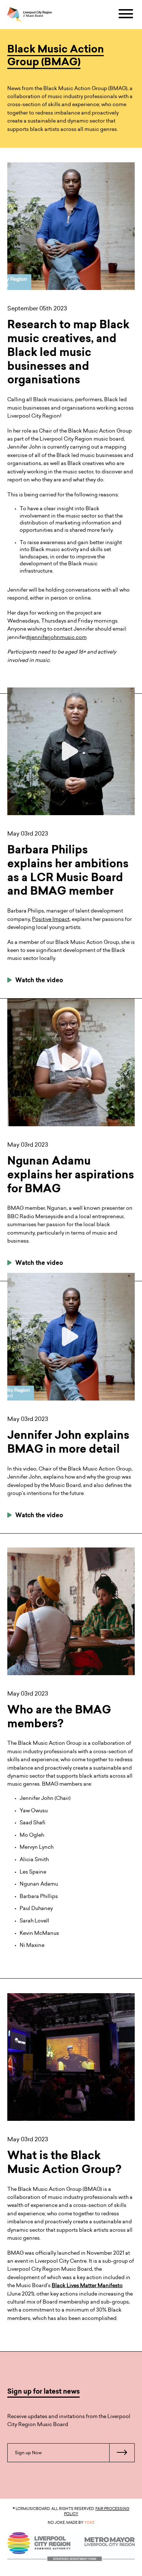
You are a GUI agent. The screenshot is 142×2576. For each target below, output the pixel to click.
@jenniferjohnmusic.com (47, 637)
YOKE (89, 2522)
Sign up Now (28, 2453)
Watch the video (38, 981)
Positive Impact (51, 919)
